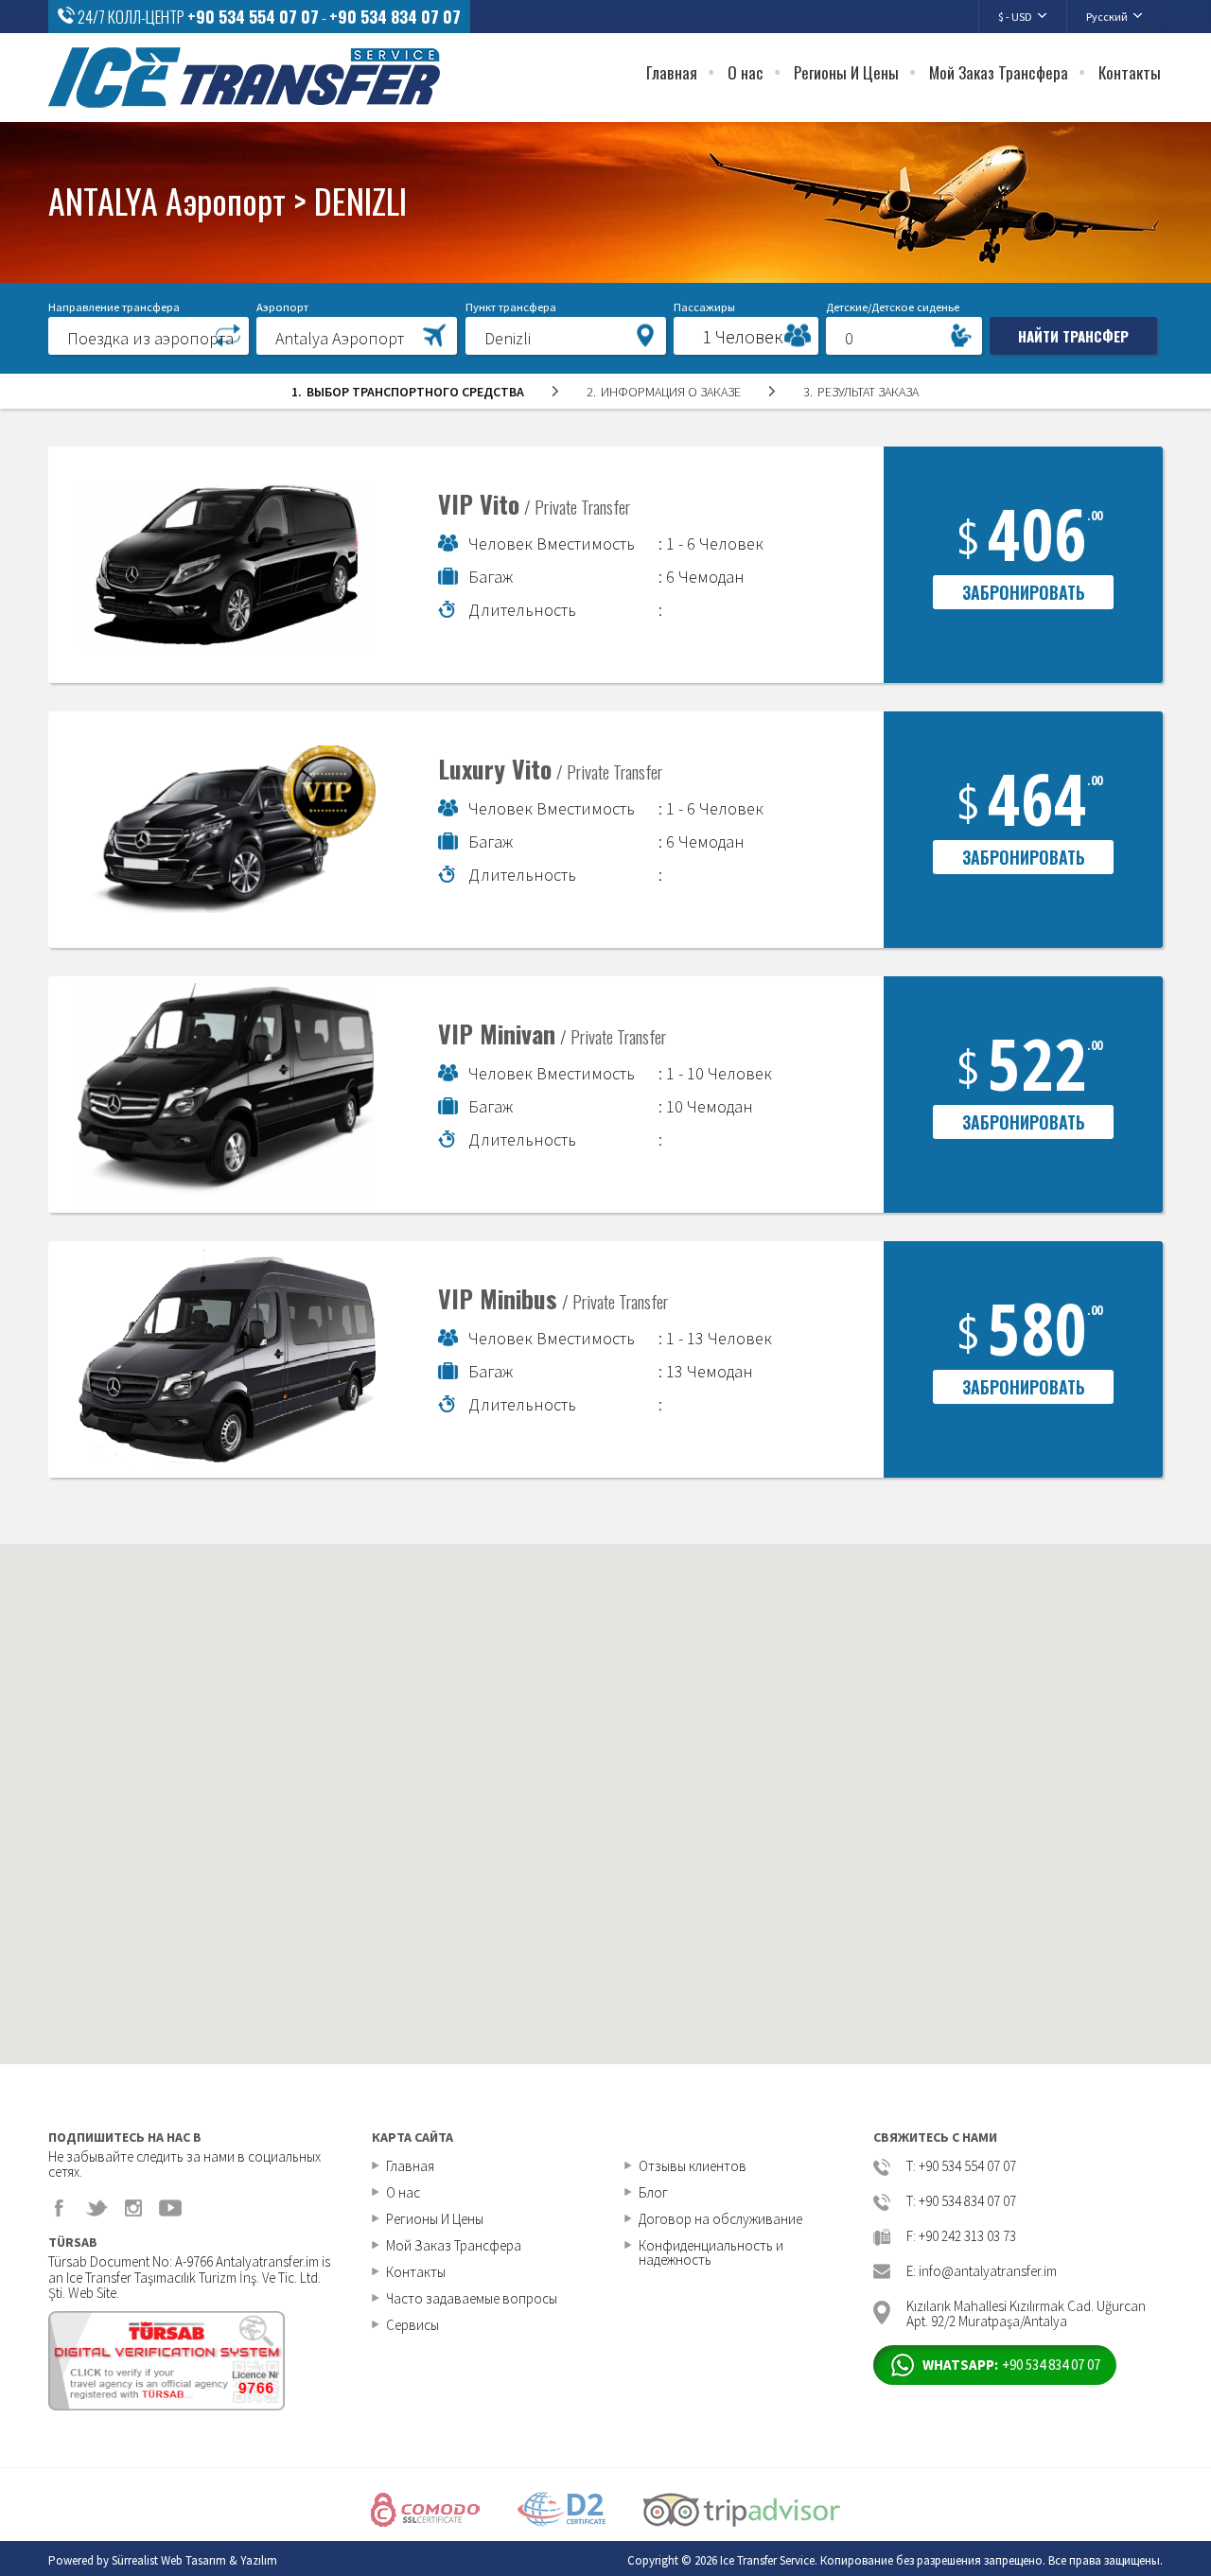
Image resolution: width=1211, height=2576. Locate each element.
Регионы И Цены (846, 72)
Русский (1107, 17)
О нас (746, 72)
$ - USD (1015, 17)
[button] (149, 335)
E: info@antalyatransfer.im (982, 2272)
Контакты (1130, 72)
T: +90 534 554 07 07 (961, 2167)
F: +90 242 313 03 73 (961, 2237)
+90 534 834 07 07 (395, 17)
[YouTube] (170, 2208)
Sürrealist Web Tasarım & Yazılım (194, 2560)
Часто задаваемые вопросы (472, 2298)
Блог (653, 2192)
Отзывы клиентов (693, 2166)
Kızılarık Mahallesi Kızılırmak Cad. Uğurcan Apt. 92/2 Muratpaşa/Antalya (1026, 2313)
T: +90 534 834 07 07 (961, 2202)
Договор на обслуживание (720, 2219)
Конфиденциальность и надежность (711, 2252)
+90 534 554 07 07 (253, 17)
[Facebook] (60, 2208)
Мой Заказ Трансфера (999, 72)
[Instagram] (133, 2208)
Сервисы (412, 2325)
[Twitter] (97, 2208)
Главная (672, 72)
